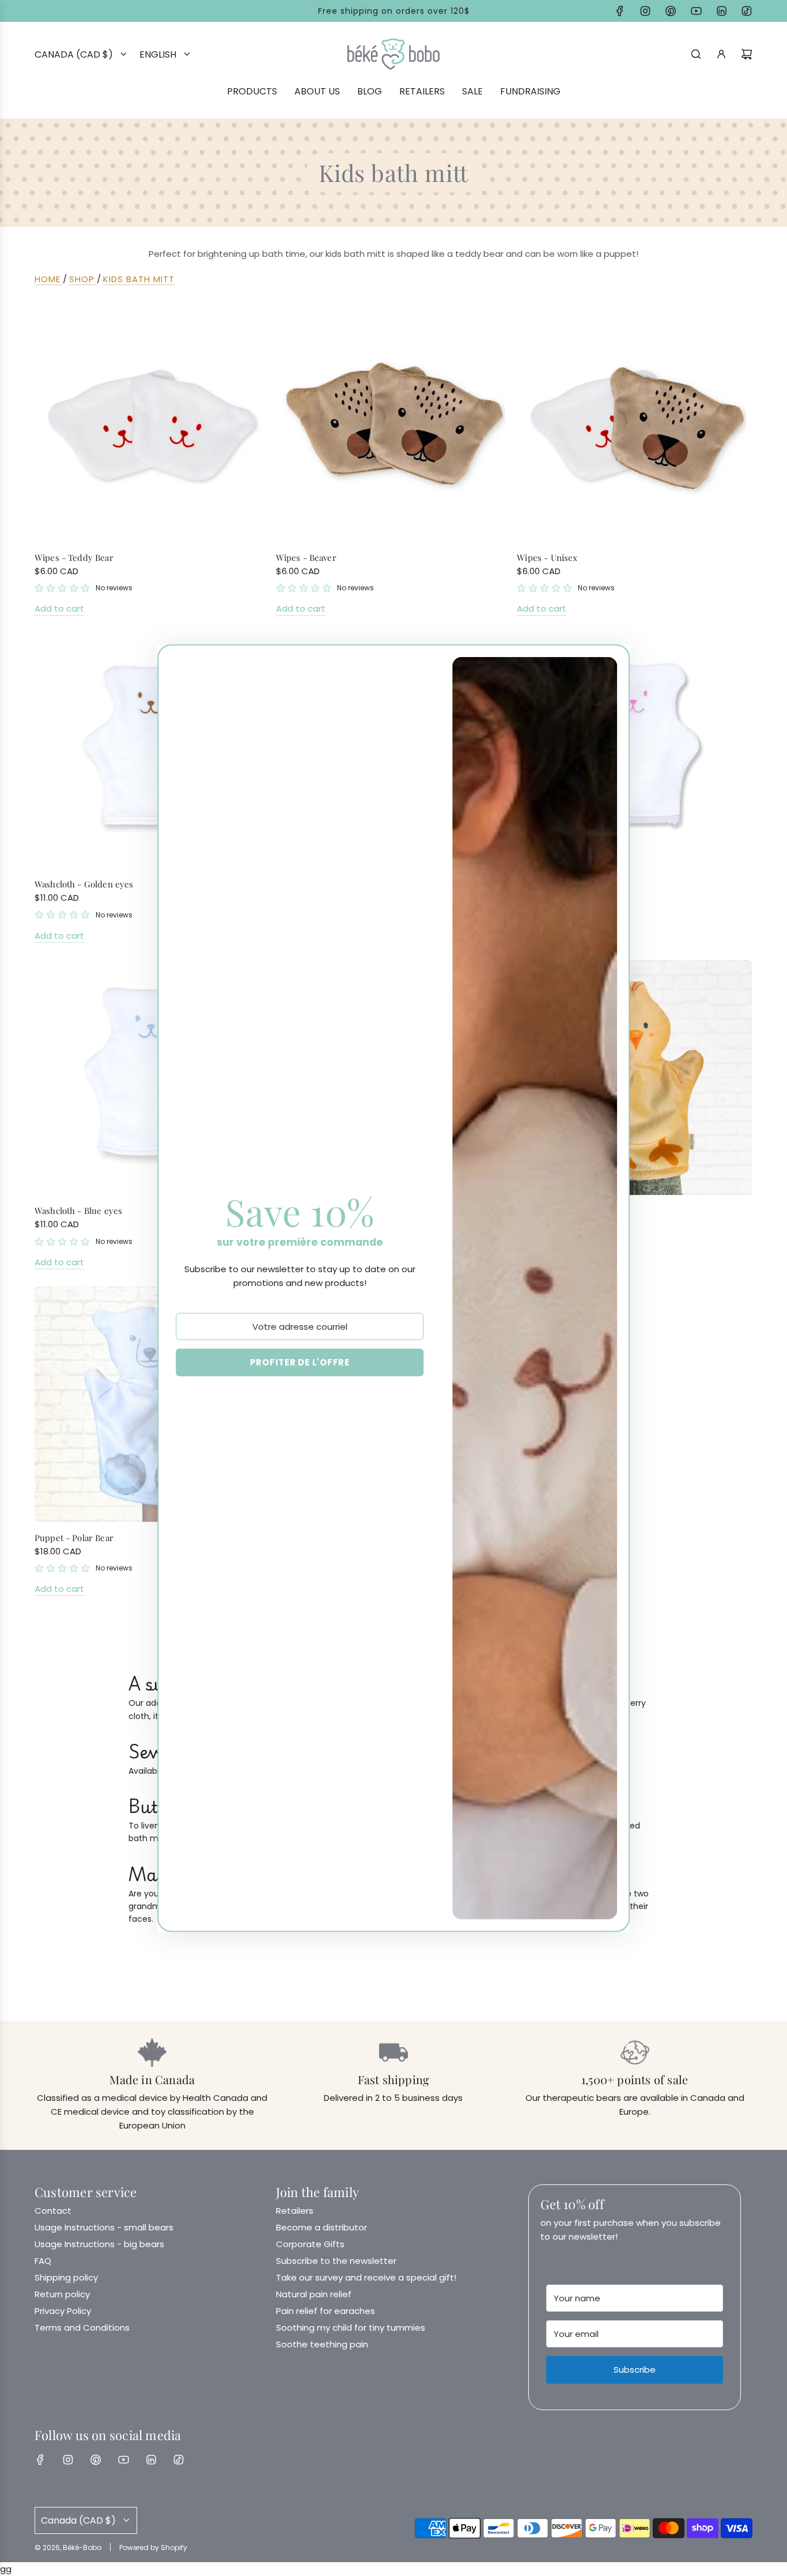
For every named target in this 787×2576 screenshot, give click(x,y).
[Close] (608, 663)
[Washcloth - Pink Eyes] (635, 751)
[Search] (696, 54)
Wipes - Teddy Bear (74, 557)
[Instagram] (645, 11)
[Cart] (747, 54)
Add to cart (59, 608)
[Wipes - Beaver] (394, 424)
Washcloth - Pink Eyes (561, 884)
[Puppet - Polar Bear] (152, 1404)
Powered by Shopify (153, 2547)
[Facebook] (620, 11)
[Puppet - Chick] (635, 1078)
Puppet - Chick (547, 1211)
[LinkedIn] (721, 11)
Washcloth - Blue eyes (78, 1211)
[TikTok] (747, 11)
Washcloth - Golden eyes (84, 884)
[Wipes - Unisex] (635, 424)
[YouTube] (696, 11)
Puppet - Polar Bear (74, 1538)
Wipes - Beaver (306, 557)
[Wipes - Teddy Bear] (152, 424)
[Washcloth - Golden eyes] (152, 751)
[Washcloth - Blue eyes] (152, 1078)
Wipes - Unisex (547, 557)
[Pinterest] (671, 11)
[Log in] (721, 54)
